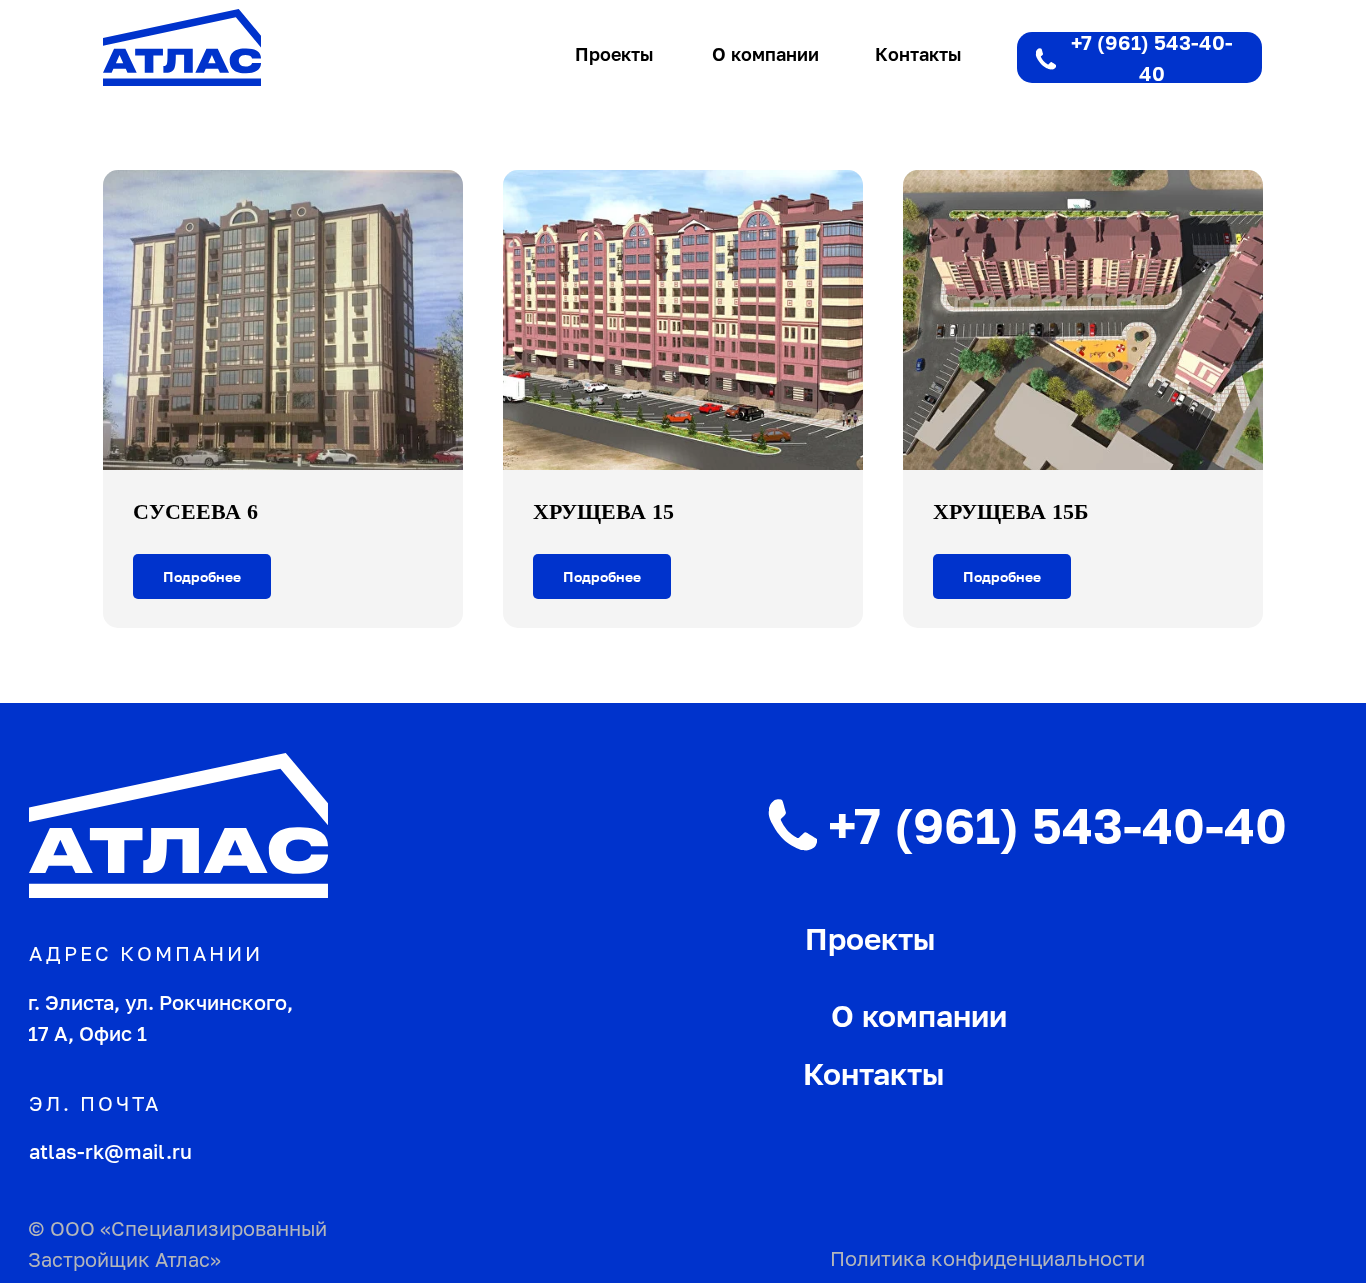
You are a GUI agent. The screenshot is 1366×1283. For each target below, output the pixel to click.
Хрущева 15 (603, 511)
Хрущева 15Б (1011, 511)
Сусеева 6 (195, 511)
